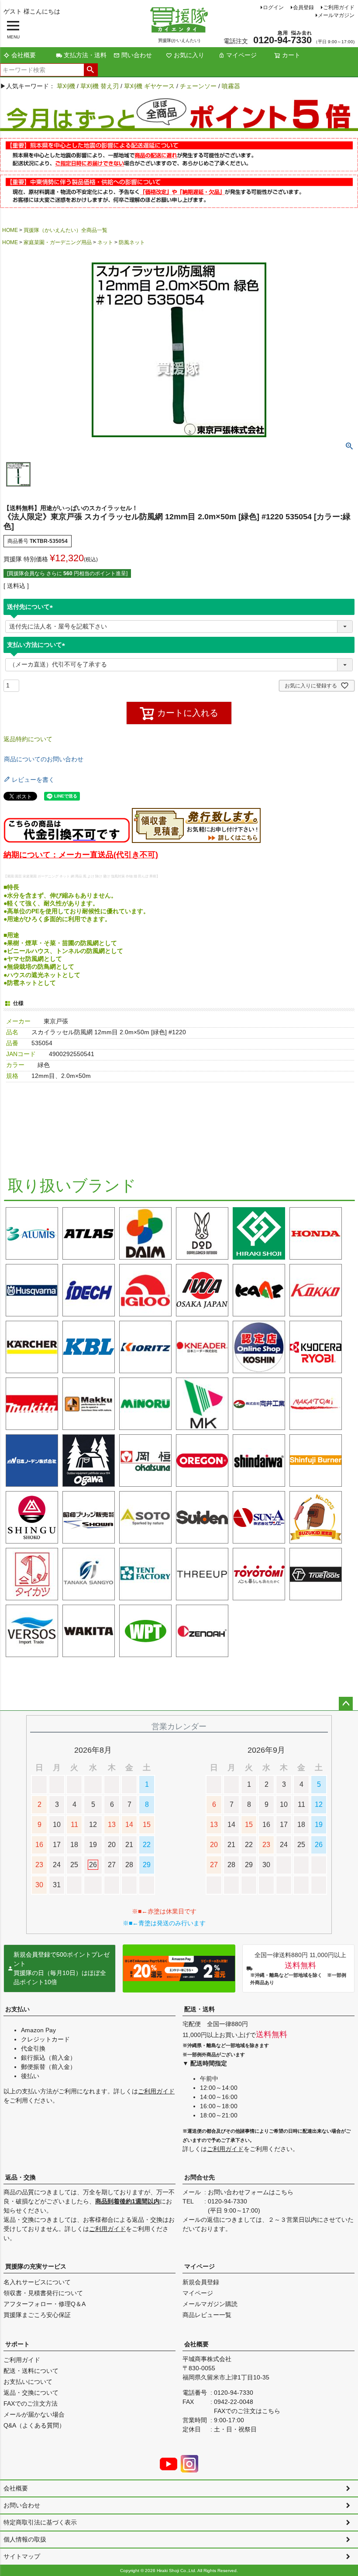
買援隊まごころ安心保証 (37, 2315)
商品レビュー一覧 (207, 2315)
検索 (91, 70)
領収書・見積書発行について (43, 2293)
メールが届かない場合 (34, 2414)
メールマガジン (336, 15)
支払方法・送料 (85, 55)
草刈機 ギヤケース (149, 86)
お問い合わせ (22, 2505)
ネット (105, 242)
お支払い (17, 2009)
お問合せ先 (200, 2177)
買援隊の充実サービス (36, 2266)
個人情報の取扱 (25, 2539)
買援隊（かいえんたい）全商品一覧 (65, 230)
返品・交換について (31, 2393)
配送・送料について (31, 2371)
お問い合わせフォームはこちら (251, 2192)
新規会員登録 (201, 2282)
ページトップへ (346, 1704)
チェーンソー (198, 86)
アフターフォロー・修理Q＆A (45, 2304)
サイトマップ (22, 2556)
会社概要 (24, 55)
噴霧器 (231, 86)
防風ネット (132, 242)
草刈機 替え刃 (100, 86)
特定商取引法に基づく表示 (40, 2522)
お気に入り (189, 55)
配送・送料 (200, 2009)
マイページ (241, 55)
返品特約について (28, 739)
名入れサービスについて (37, 2282)
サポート (17, 2344)
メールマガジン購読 (210, 2304)
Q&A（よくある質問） (34, 2425)
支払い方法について (38, 645)
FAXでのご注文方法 (31, 2403)
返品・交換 (21, 2177)
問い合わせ (137, 55)
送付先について (31, 607)
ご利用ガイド (339, 7)
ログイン (273, 7)
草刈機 (66, 86)
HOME (10, 230)
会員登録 (303, 7)
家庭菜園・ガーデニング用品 (58, 242)
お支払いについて (28, 2382)
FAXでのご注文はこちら (247, 2411)
